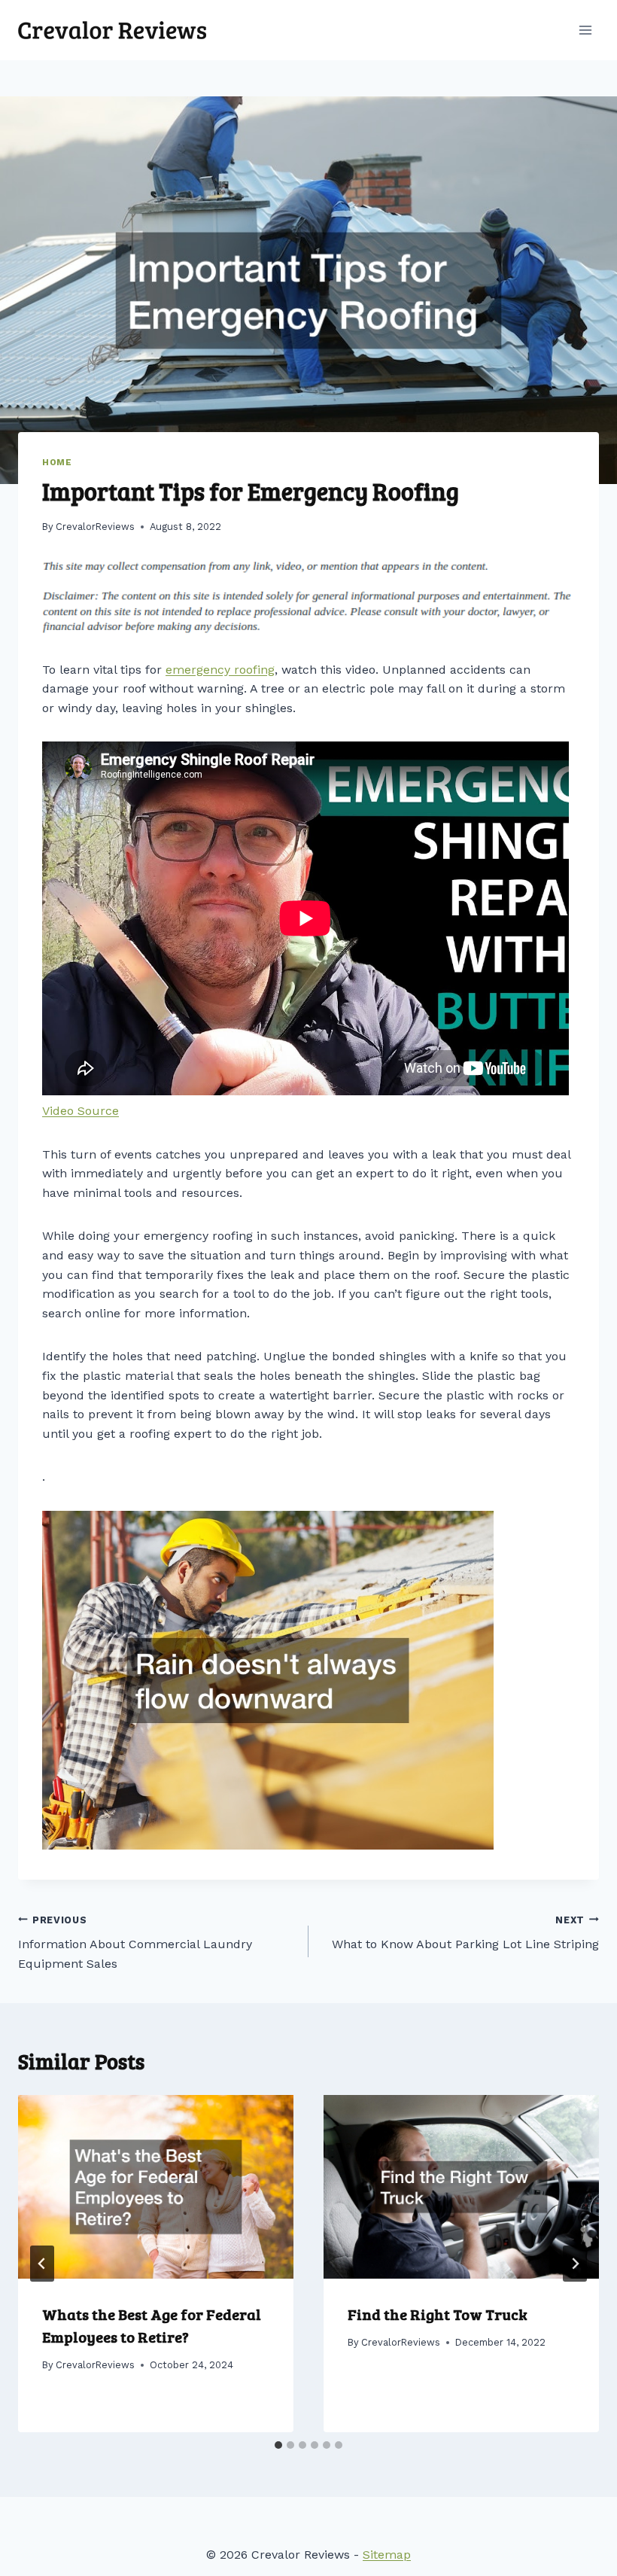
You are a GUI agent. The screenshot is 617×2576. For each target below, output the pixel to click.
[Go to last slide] (42, 2264)
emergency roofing (220, 670)
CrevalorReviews (95, 527)
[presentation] (156, 2187)
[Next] (575, 2264)
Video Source (81, 1111)
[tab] (278, 2445)
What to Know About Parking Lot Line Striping (465, 1933)
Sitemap (387, 2555)
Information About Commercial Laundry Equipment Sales (135, 1943)
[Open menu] (585, 30)
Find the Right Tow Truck (438, 2314)
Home (57, 463)
